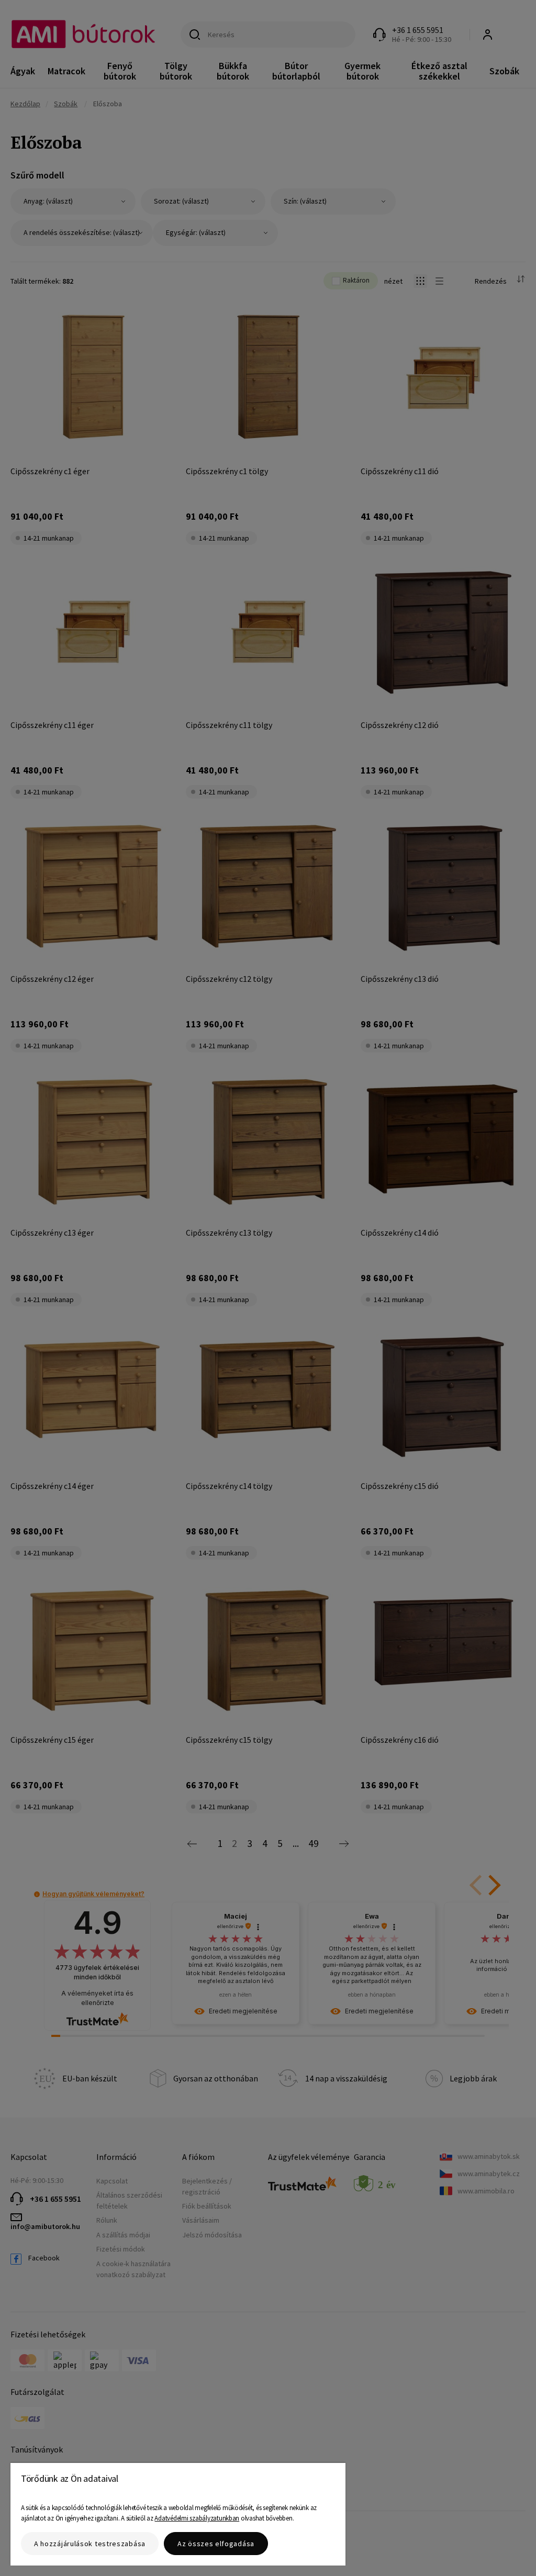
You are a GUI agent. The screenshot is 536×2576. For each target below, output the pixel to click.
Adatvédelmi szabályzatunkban (197, 2518)
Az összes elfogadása (216, 2544)
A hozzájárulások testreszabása (90, 2544)
